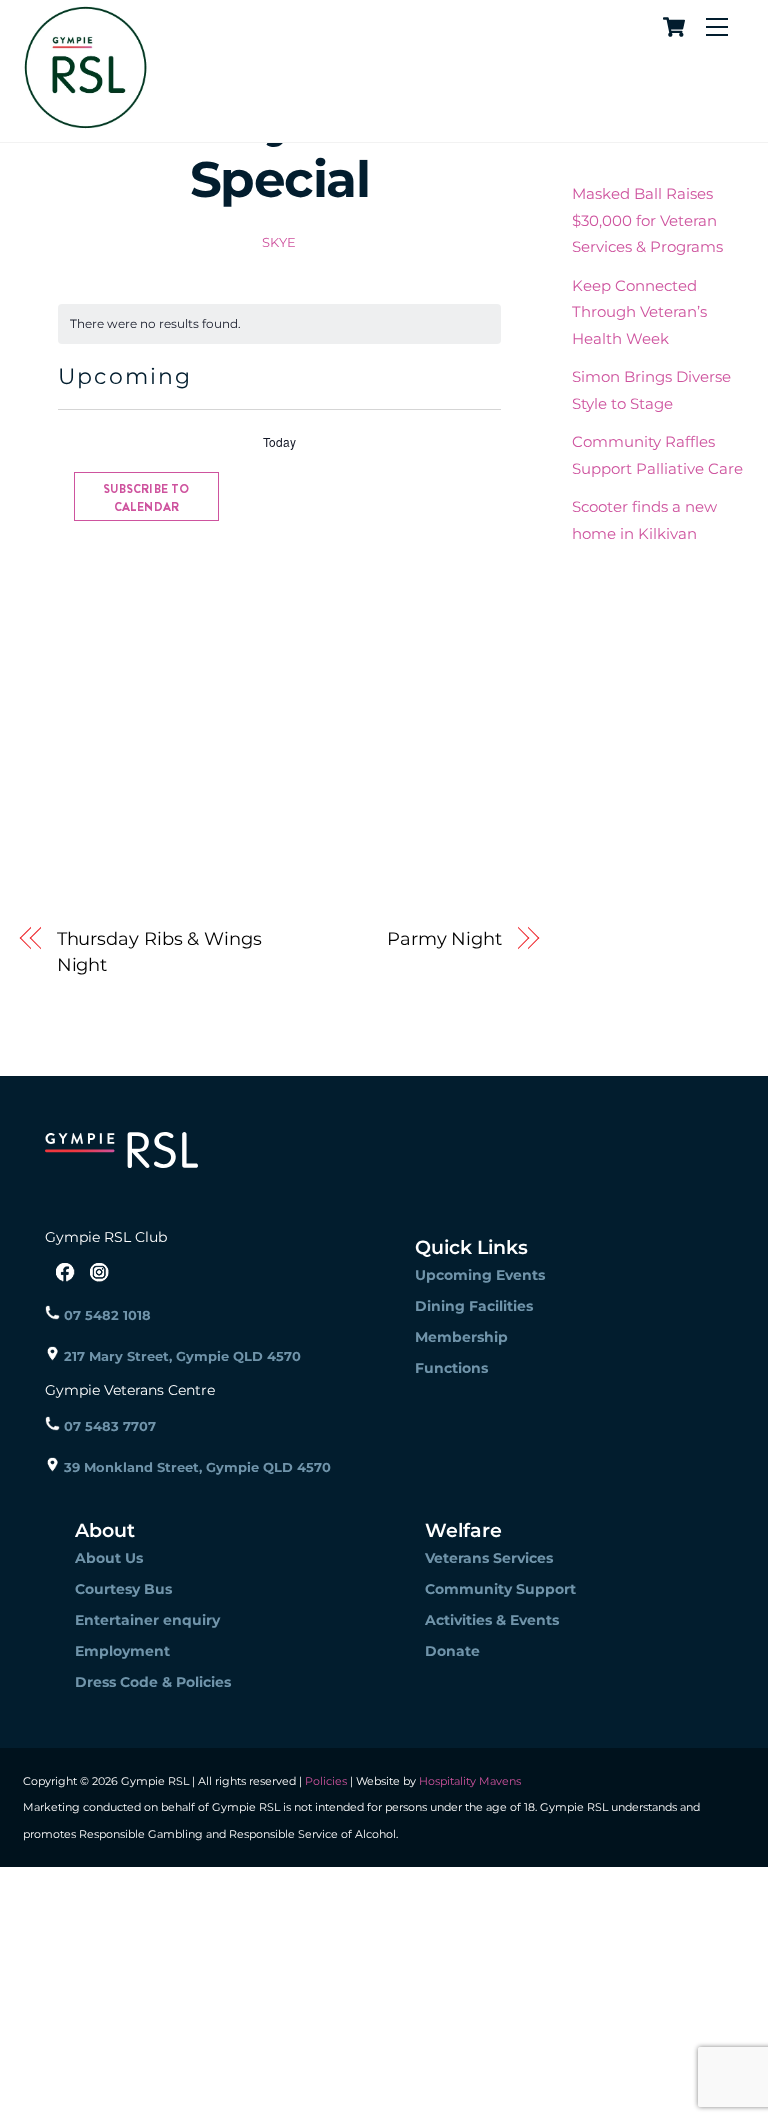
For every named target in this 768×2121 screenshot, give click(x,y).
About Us (109, 1558)
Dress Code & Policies (153, 1682)
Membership (461, 1337)
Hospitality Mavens (468, 1781)
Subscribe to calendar (146, 498)
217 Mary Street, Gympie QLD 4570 (180, 1356)
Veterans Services (489, 1558)
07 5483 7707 (108, 1426)
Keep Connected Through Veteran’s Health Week (639, 312)
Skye (280, 242)
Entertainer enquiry (147, 1620)
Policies (326, 1781)
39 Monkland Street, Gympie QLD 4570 (195, 1467)
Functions (451, 1368)
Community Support (500, 1589)
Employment (122, 1651)
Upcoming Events (480, 1275)
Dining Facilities (474, 1306)
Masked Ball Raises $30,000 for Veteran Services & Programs (647, 220)
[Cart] (670, 27)
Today (279, 442)
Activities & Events (492, 1620)
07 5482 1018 (105, 1315)
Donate (452, 1651)
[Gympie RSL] (85, 121)
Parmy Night (444, 938)
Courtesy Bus (123, 1589)
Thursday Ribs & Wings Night (159, 951)
